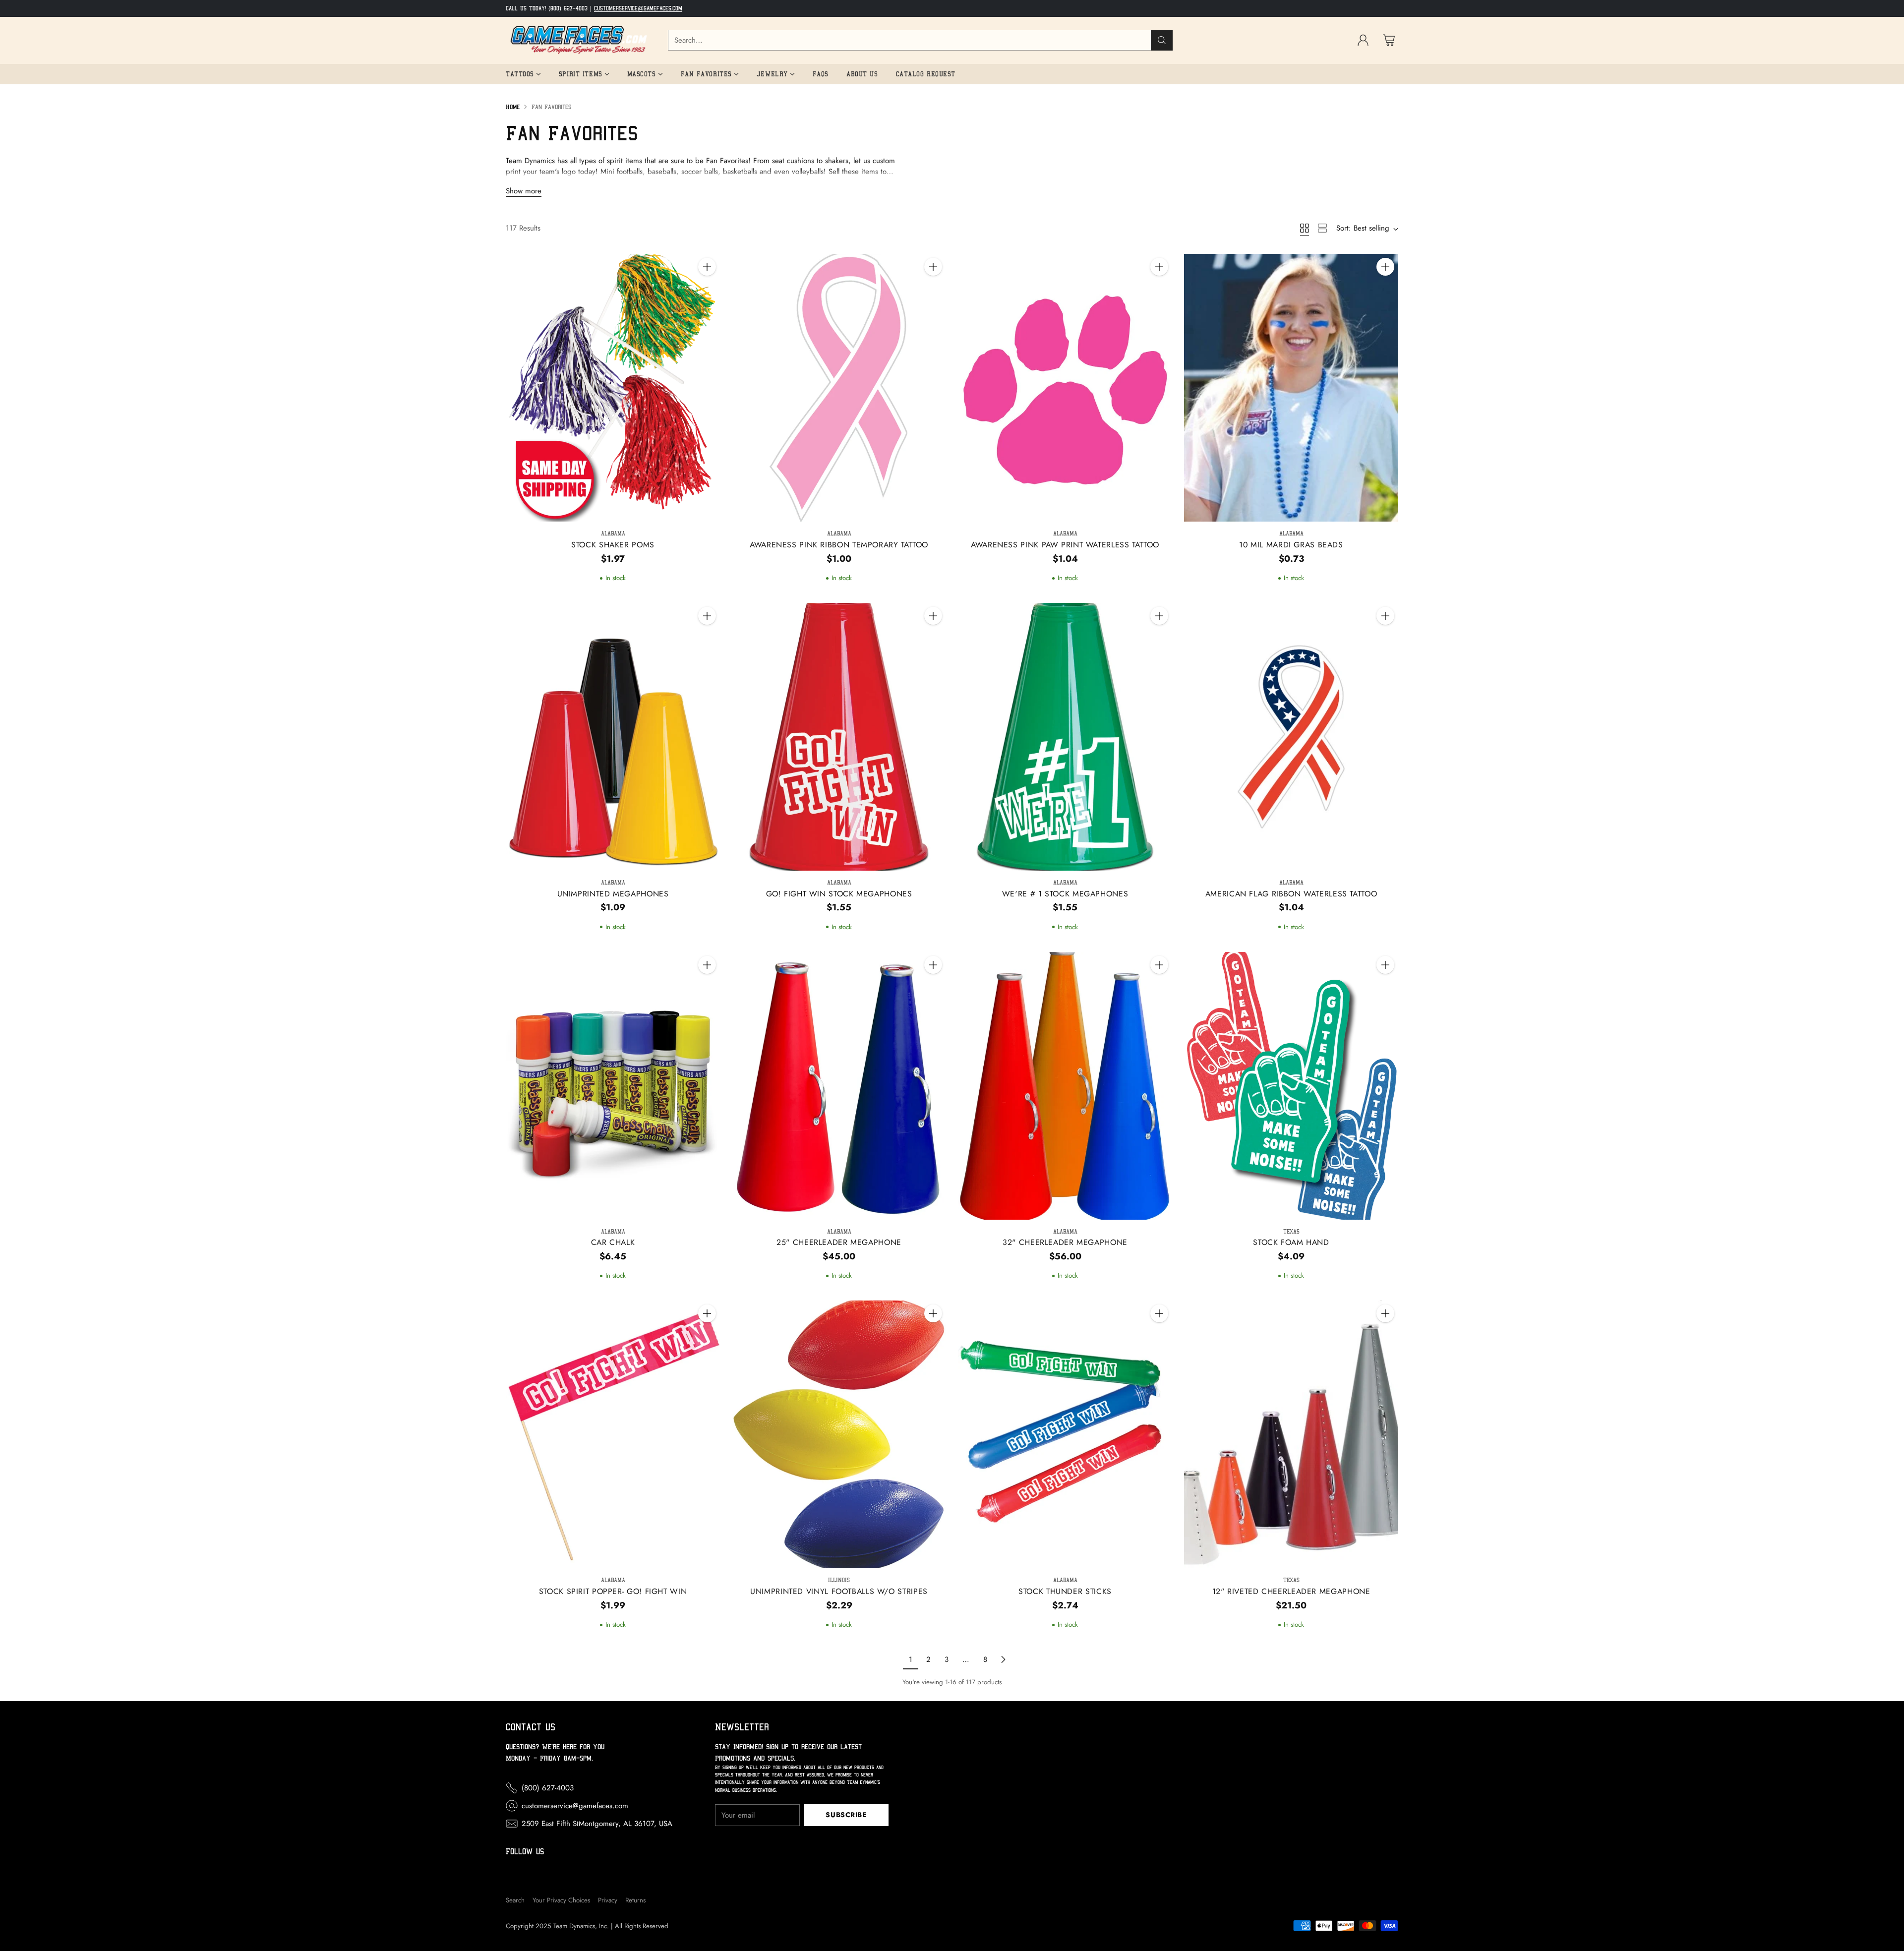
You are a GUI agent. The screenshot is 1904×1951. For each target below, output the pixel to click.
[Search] (1162, 40)
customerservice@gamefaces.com (638, 8)
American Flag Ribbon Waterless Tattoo (1291, 894)
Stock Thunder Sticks (1065, 1591)
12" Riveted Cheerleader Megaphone (1291, 1591)
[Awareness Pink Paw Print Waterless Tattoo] (1065, 388)
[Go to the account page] (1363, 40)
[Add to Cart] (707, 267)
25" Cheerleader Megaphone (839, 1242)
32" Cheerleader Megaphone (1065, 1242)
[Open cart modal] (1389, 40)
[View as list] (1322, 228)
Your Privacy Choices (561, 1900)
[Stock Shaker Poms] (613, 388)
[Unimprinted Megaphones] (613, 737)
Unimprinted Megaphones (613, 894)
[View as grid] (1305, 228)
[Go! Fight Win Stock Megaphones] (839, 737)
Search (515, 1900)
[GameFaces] (579, 40)
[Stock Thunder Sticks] (1065, 1434)
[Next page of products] (1003, 1659)
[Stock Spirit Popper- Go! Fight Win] (613, 1434)
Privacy (608, 1900)
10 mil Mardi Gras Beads (1291, 545)
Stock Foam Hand (1291, 1242)
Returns (635, 1900)
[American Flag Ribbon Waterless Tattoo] (1291, 737)
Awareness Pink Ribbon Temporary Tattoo (839, 545)
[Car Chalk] (613, 1086)
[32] (1065, 1086)
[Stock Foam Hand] (1291, 1086)
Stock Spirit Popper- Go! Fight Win (613, 1591)
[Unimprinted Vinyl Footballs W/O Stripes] (839, 1434)
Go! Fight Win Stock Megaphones (839, 894)
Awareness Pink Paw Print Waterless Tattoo (1065, 545)
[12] (1291, 1434)
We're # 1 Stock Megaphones (1065, 894)
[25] (839, 1086)
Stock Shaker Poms (613, 545)
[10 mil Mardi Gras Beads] (1291, 388)
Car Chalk (613, 1242)
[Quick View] (707, 289)
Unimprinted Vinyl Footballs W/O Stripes (839, 1591)
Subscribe (846, 1815)
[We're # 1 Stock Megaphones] (1065, 737)
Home (513, 107)
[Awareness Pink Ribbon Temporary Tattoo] (839, 388)
